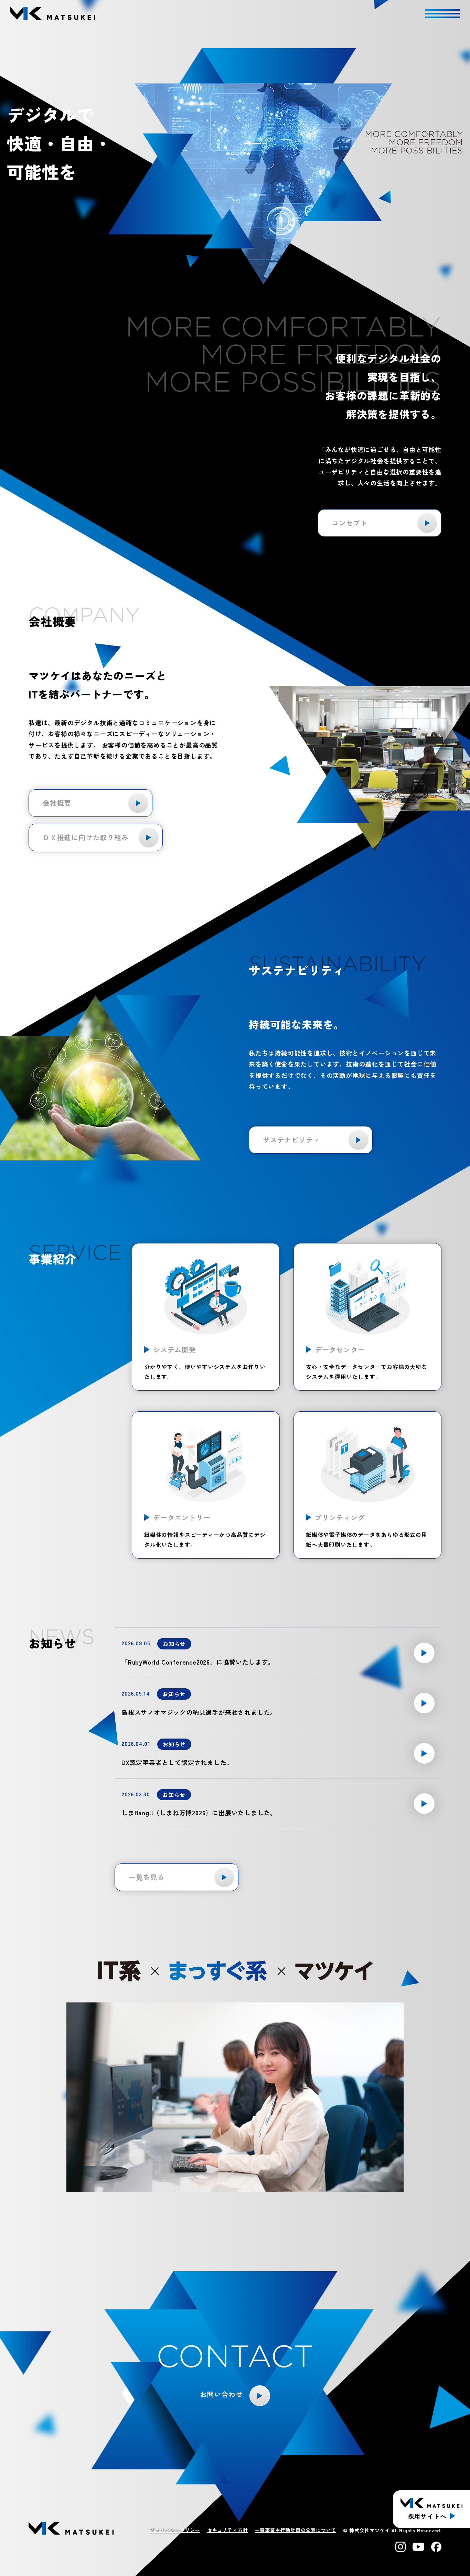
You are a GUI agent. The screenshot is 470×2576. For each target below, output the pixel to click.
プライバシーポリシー (175, 2530)
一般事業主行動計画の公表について (295, 2530)
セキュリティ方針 (227, 2530)
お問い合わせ (221, 2394)
